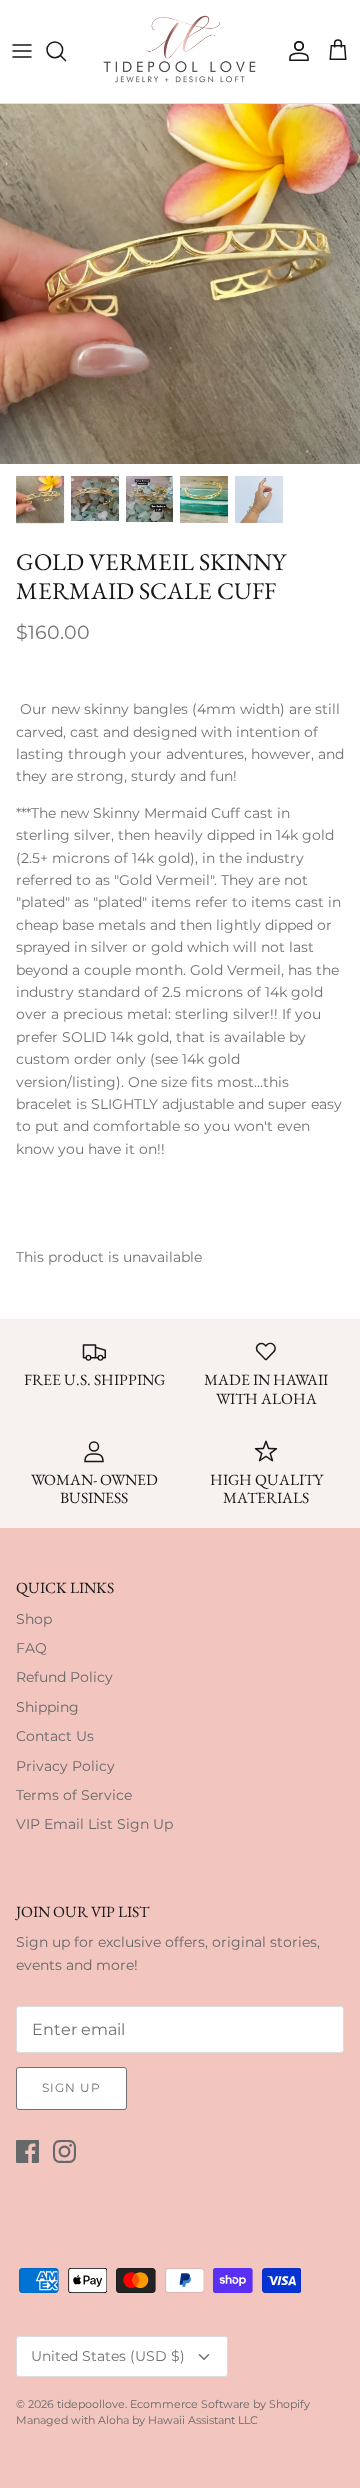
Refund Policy (64, 1677)
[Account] (294, 51)
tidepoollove (91, 2404)
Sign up (71, 2087)
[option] (180, 284)
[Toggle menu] (22, 51)
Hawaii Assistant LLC (203, 2420)
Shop (34, 1619)
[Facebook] (27, 2151)
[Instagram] (64, 2151)
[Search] (66, 51)
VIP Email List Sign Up (94, 1824)
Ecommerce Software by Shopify (220, 2404)
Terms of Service (74, 1795)
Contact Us (55, 1736)
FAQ (31, 1648)
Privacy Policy (65, 1766)
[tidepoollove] (180, 51)
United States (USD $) (108, 2356)
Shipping (47, 1707)
